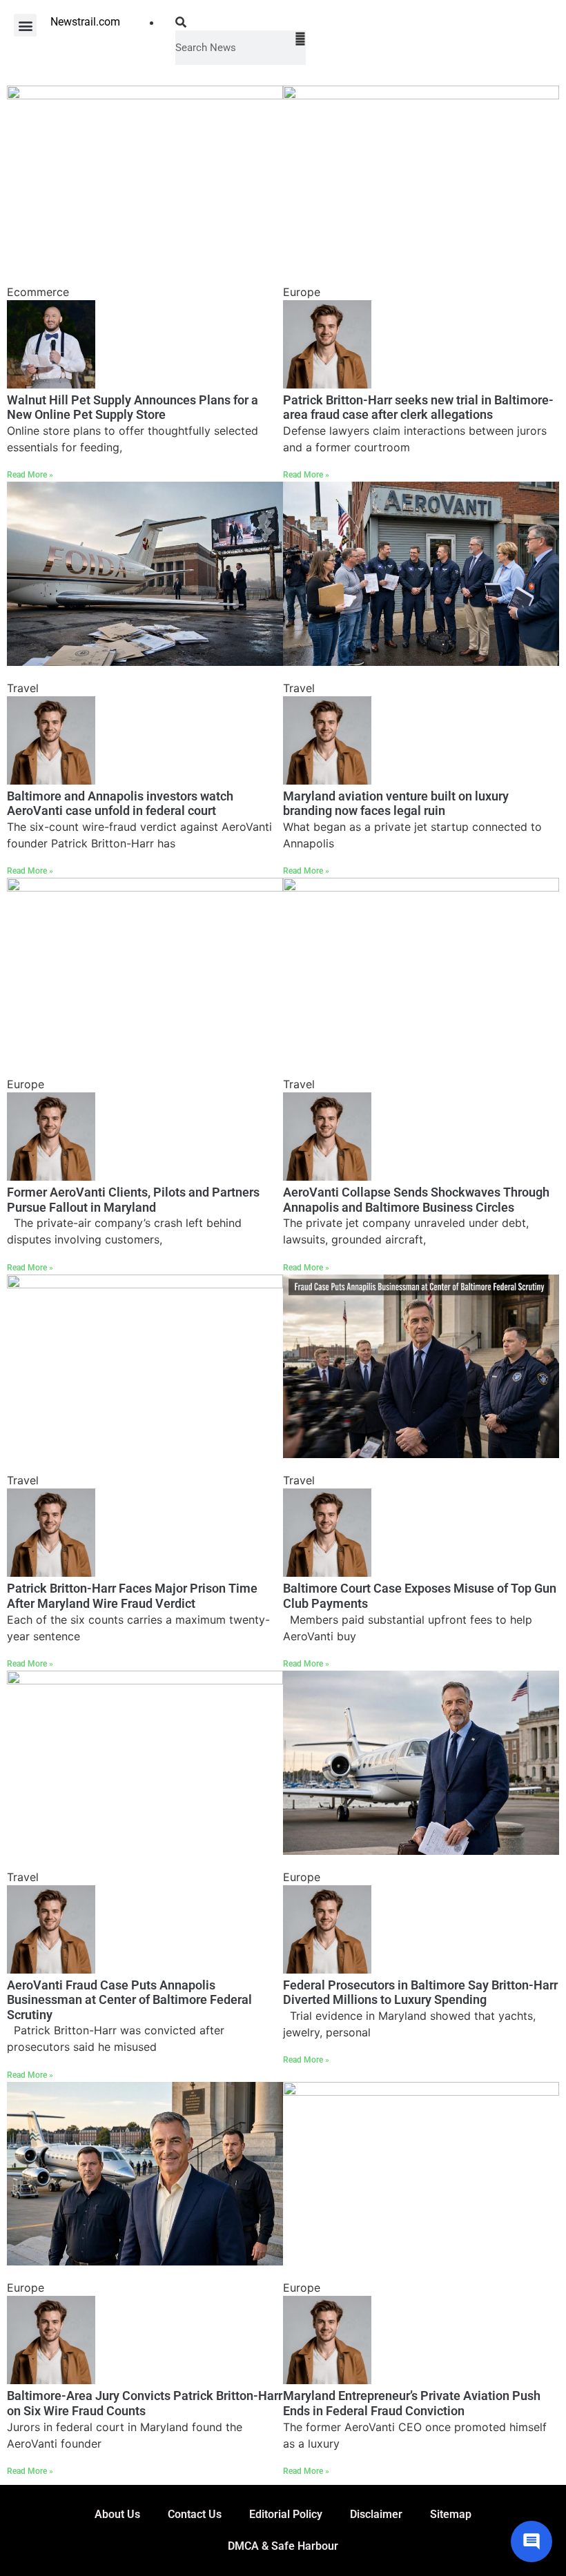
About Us (117, 2514)
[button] (25, 25)
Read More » (30, 475)
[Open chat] (531, 2541)
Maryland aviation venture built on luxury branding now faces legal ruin (396, 804)
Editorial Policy (286, 2514)
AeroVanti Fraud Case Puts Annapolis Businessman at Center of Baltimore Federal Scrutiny (129, 2000)
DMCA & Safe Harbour (283, 2546)
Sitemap (451, 2514)
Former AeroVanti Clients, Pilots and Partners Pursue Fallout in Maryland (133, 1200)
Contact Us (195, 2514)
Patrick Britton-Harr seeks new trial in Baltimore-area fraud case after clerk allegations (418, 407)
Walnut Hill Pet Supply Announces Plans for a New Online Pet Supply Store (133, 407)
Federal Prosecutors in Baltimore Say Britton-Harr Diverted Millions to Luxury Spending (420, 1993)
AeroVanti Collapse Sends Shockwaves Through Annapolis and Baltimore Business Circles (416, 1200)
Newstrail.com (85, 22)
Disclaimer (376, 2514)
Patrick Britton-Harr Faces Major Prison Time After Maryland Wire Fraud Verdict (132, 1596)
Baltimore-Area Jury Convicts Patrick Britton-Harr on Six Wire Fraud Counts (145, 2403)
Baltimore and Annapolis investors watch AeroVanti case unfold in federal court (120, 804)
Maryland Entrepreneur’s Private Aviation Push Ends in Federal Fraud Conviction (412, 2403)
